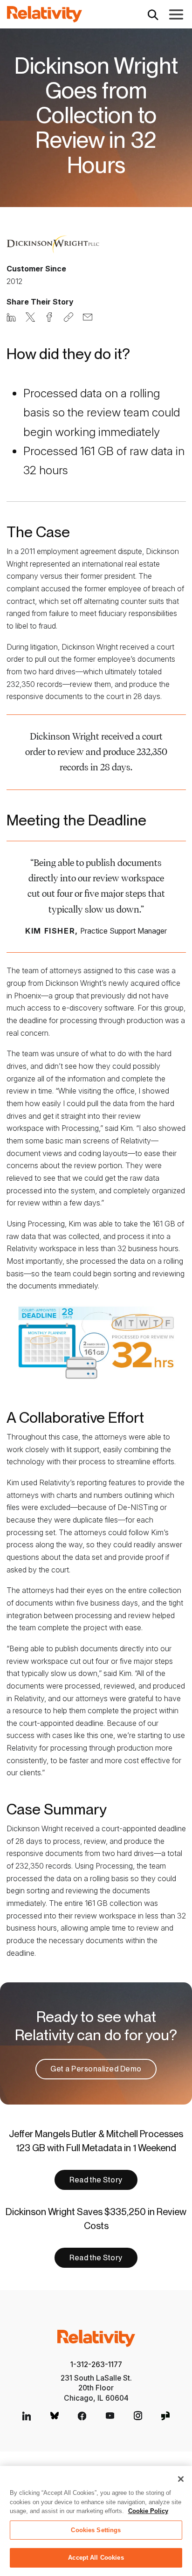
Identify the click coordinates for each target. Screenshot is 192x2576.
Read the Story (96, 2180)
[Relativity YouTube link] (110, 2416)
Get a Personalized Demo (96, 2069)
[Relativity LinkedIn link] (27, 2416)
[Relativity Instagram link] (138, 2416)
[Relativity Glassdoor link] (165, 2416)
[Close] (181, 2479)
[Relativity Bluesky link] (55, 2416)
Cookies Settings (96, 2530)
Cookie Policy (148, 2511)
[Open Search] (153, 14)
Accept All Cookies (96, 2558)
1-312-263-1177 (96, 2365)
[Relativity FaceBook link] (82, 2416)
